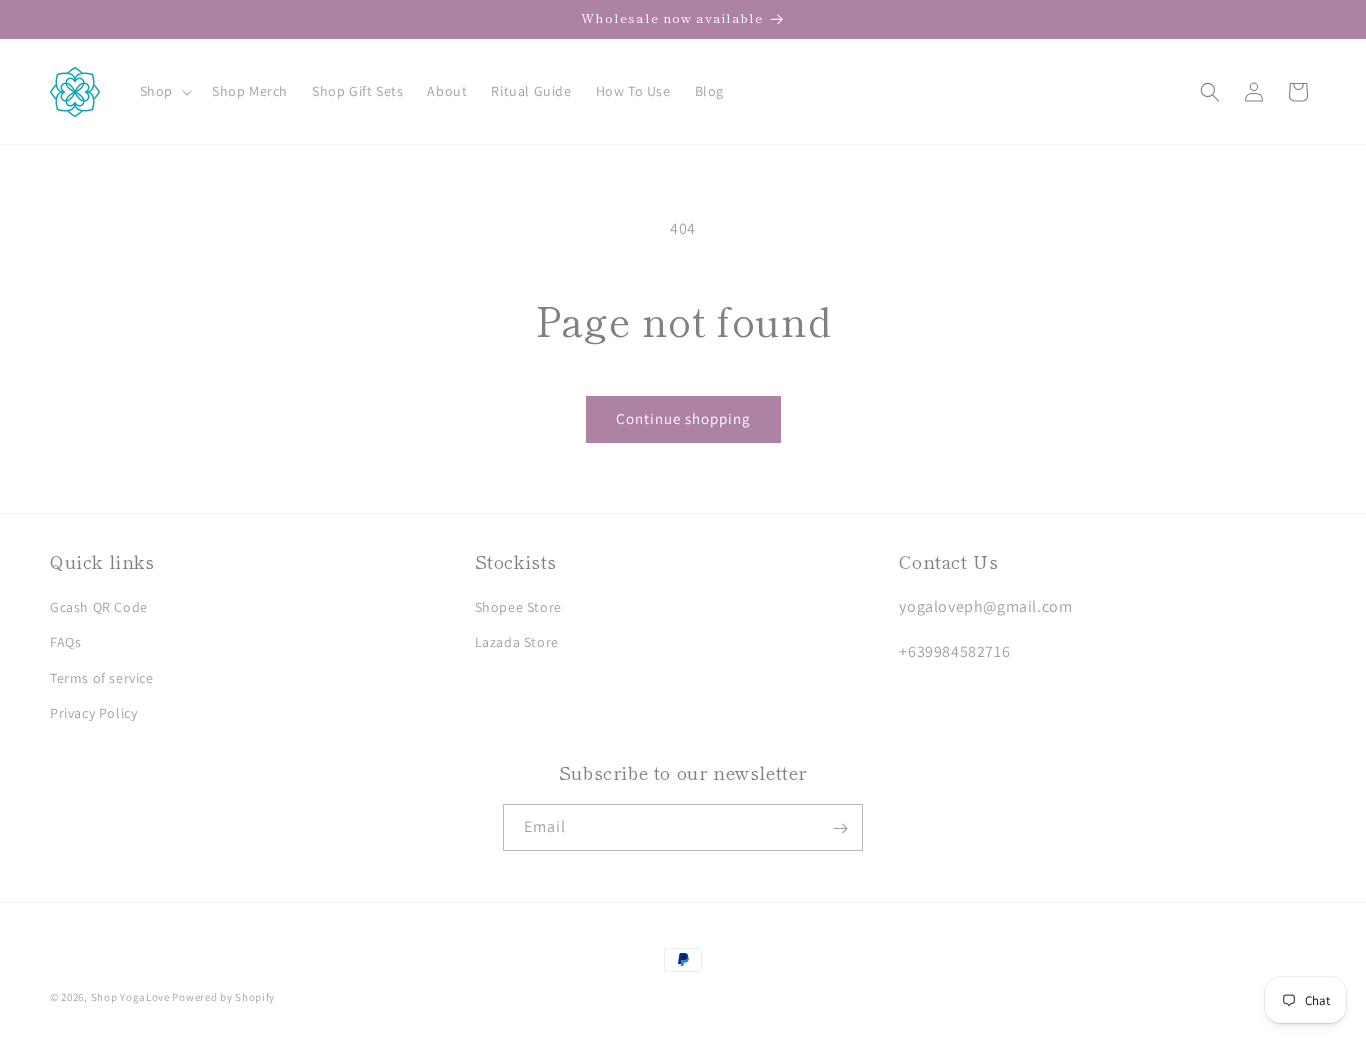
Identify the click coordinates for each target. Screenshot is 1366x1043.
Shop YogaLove (130, 997)
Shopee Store (518, 607)
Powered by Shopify (223, 997)
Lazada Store (517, 643)
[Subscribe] (840, 828)
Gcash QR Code (99, 607)
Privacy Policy (93, 713)
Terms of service (102, 678)
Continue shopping (683, 418)
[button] (164, 91)
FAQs (65, 643)
